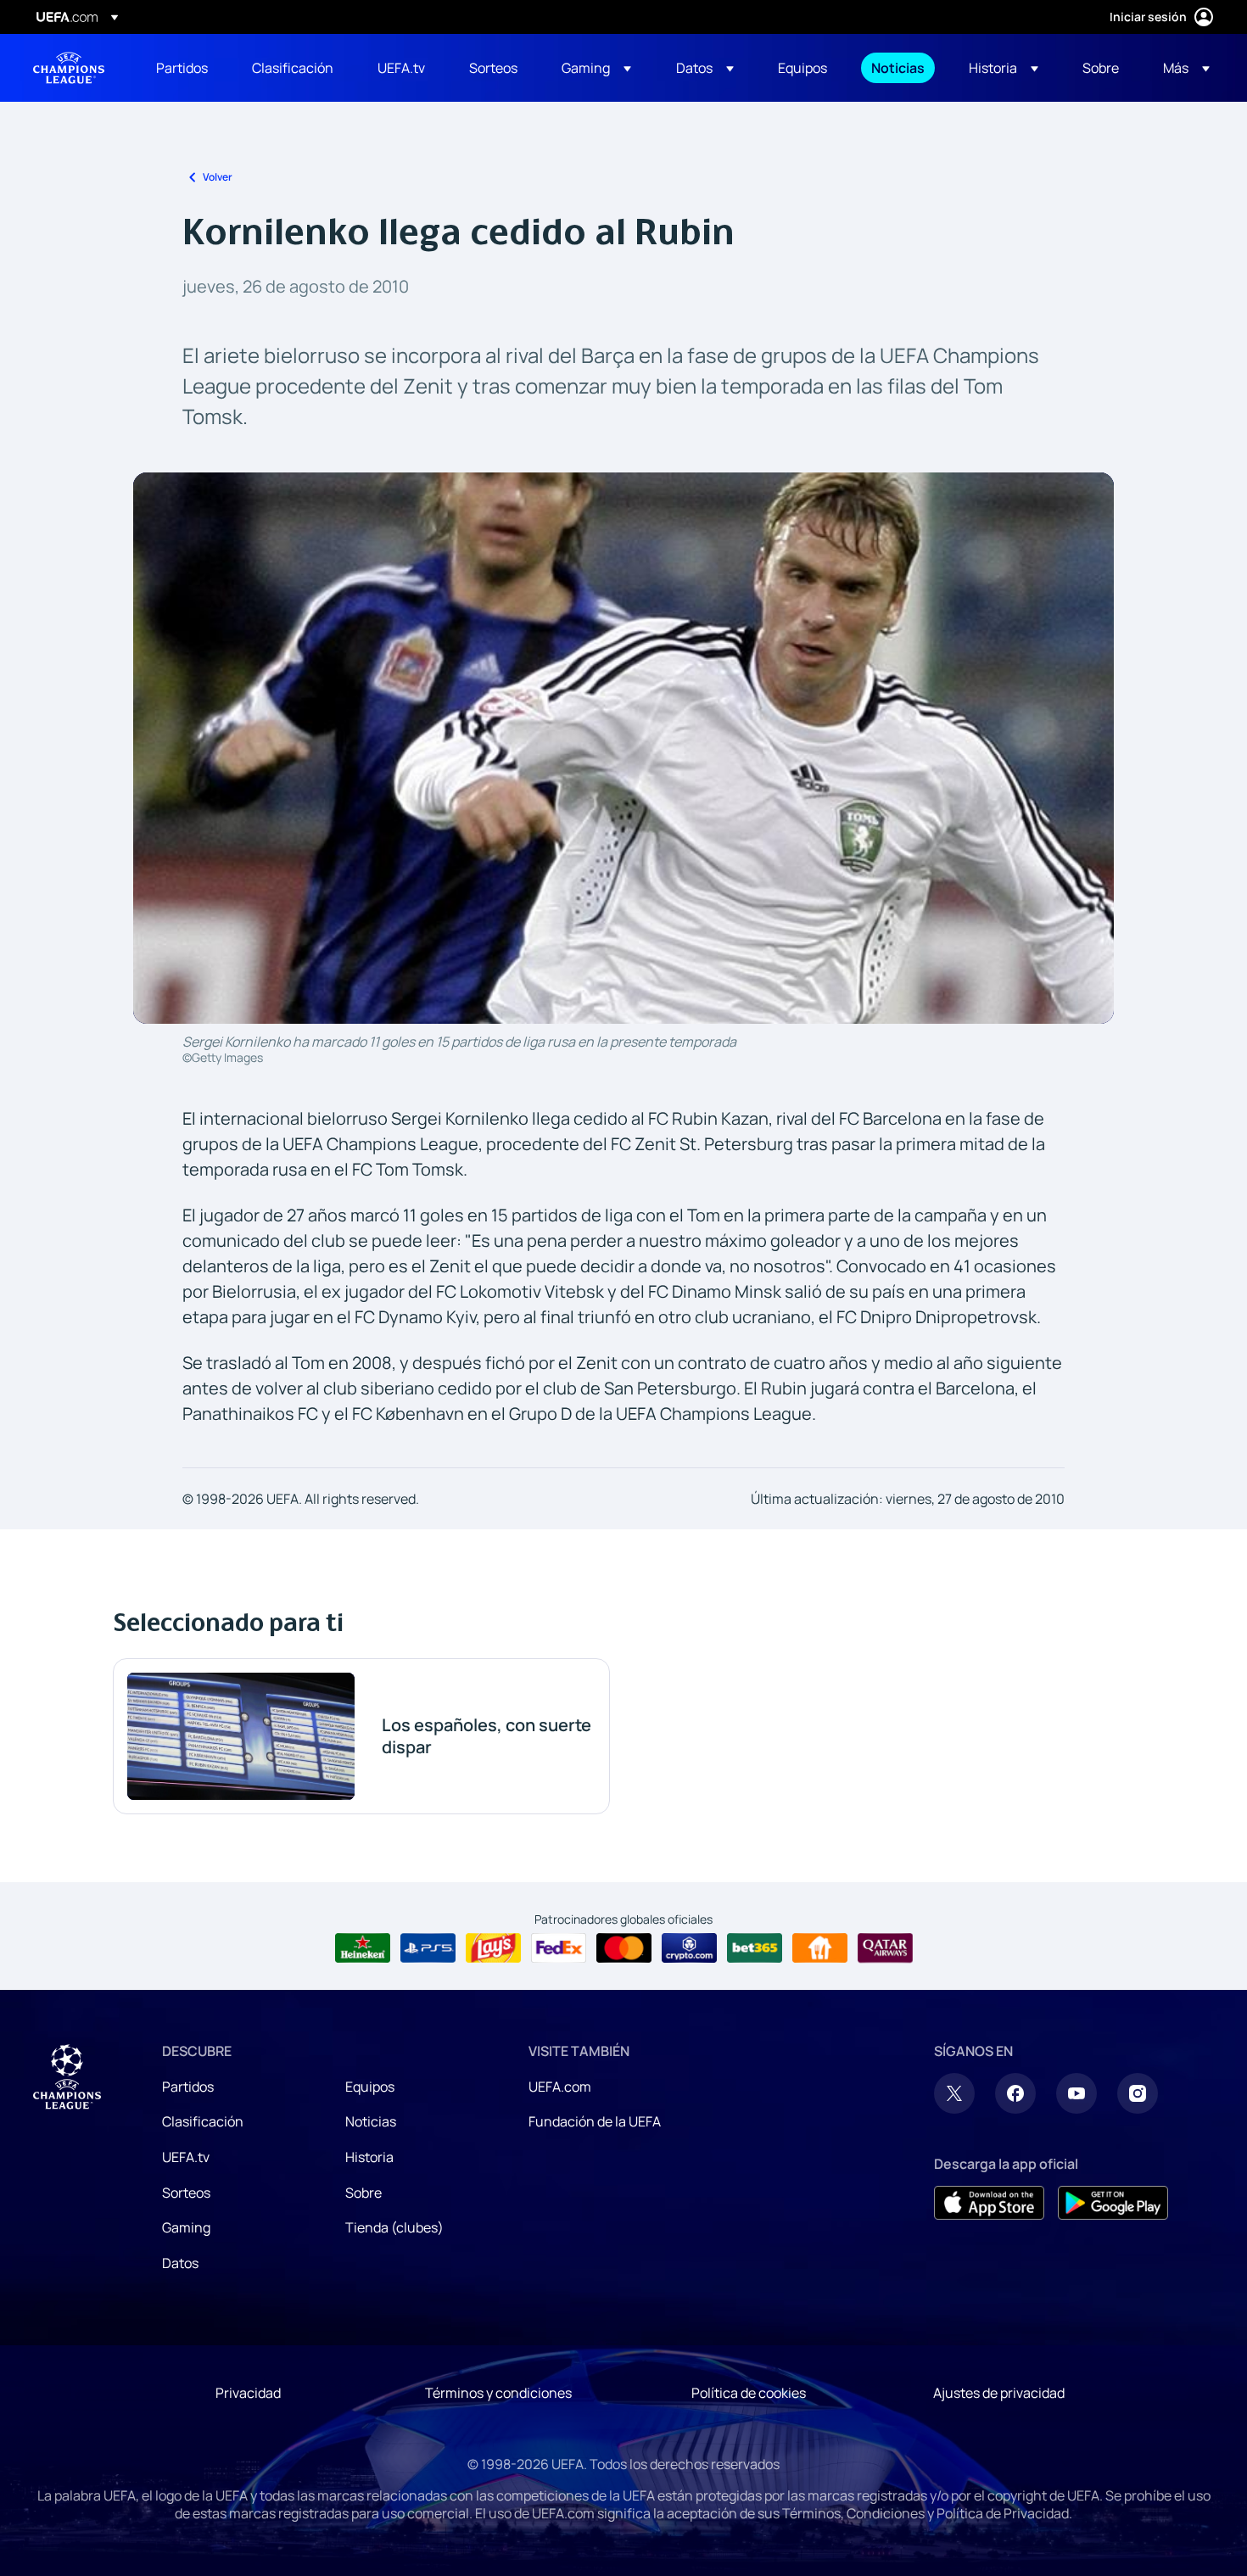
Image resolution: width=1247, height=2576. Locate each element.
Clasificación (203, 2121)
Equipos (370, 2087)
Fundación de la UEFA (595, 2121)
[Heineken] (363, 1948)
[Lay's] (493, 1948)
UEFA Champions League (69, 68)
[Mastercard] (624, 1948)
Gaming (186, 2227)
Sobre (363, 2193)
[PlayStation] (428, 1948)
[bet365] (755, 1948)
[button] (596, 68)
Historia (369, 2157)
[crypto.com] (689, 1948)
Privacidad (248, 2393)
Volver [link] (218, 177)
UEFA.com (560, 2087)
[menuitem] (183, 68)
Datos (180, 2263)
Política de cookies (749, 2393)
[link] (182, 68)
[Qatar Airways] (885, 1948)
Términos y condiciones (498, 2393)
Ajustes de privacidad (999, 2393)
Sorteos (186, 2193)
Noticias (371, 2121)
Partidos (188, 2087)
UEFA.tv (186, 2157)
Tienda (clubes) (394, 2227)
